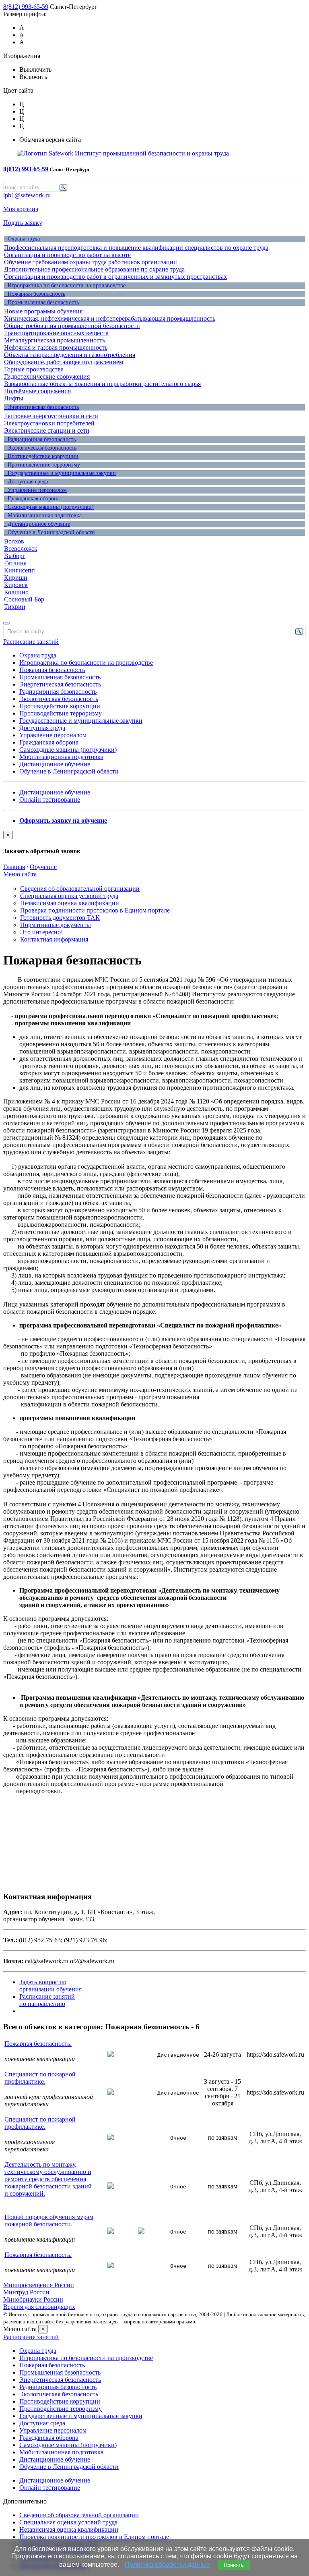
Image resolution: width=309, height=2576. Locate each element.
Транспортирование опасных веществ (56, 333)
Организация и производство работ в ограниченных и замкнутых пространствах (115, 277)
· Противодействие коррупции (41, 456)
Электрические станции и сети (47, 430)
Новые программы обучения (43, 311)
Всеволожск (21, 549)
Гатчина (15, 563)
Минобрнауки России (33, 2299)
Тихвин (15, 607)
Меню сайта (20, 874)
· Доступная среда (26, 482)
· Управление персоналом (35, 490)
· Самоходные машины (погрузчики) (49, 507)
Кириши (16, 578)
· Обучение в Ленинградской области (49, 532)
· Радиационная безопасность (40, 439)
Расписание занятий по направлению (47, 2000)
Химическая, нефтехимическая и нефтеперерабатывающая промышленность (110, 318)
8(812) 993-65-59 (26, 7)
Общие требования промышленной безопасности (72, 326)
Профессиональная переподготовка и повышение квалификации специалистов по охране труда (136, 248)
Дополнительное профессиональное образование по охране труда (94, 269)
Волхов (14, 541)
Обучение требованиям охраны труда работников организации (91, 262)
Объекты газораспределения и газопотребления (70, 355)
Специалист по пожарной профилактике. (40, 2078)
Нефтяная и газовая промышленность (56, 347)
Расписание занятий (31, 642)
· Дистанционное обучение (37, 524)
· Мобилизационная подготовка (43, 515)
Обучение (43, 867)
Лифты (14, 398)
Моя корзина (21, 209)
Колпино (16, 592)
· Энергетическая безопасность (41, 407)
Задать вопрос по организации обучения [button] (50, 1986)
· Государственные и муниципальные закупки (60, 473)
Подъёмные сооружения (37, 391)
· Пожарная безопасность (35, 294)
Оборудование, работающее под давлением (64, 362)
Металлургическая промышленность (55, 340)
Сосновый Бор (24, 599)
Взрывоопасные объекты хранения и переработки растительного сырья (102, 384)
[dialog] (154, 843)
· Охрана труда (22, 239)
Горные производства (34, 369)
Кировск (16, 585)
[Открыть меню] (6, 623)
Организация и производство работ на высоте (67, 255)
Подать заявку (23, 223)
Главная (14, 867)
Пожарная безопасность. (38, 2044)
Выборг (15, 556)
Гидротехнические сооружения (47, 376)
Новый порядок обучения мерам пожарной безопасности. (49, 2220)
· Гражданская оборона (32, 499)
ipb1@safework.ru (27, 195)
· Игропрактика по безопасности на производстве (65, 285)
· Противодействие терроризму (42, 465)
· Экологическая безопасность (40, 448)
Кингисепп (20, 570)
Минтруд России (26, 2292)
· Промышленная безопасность (41, 302)
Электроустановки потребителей (49, 423)
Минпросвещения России (39, 2285)
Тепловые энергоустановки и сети (51, 416)
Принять (234, 2565)
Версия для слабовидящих (39, 2307)
